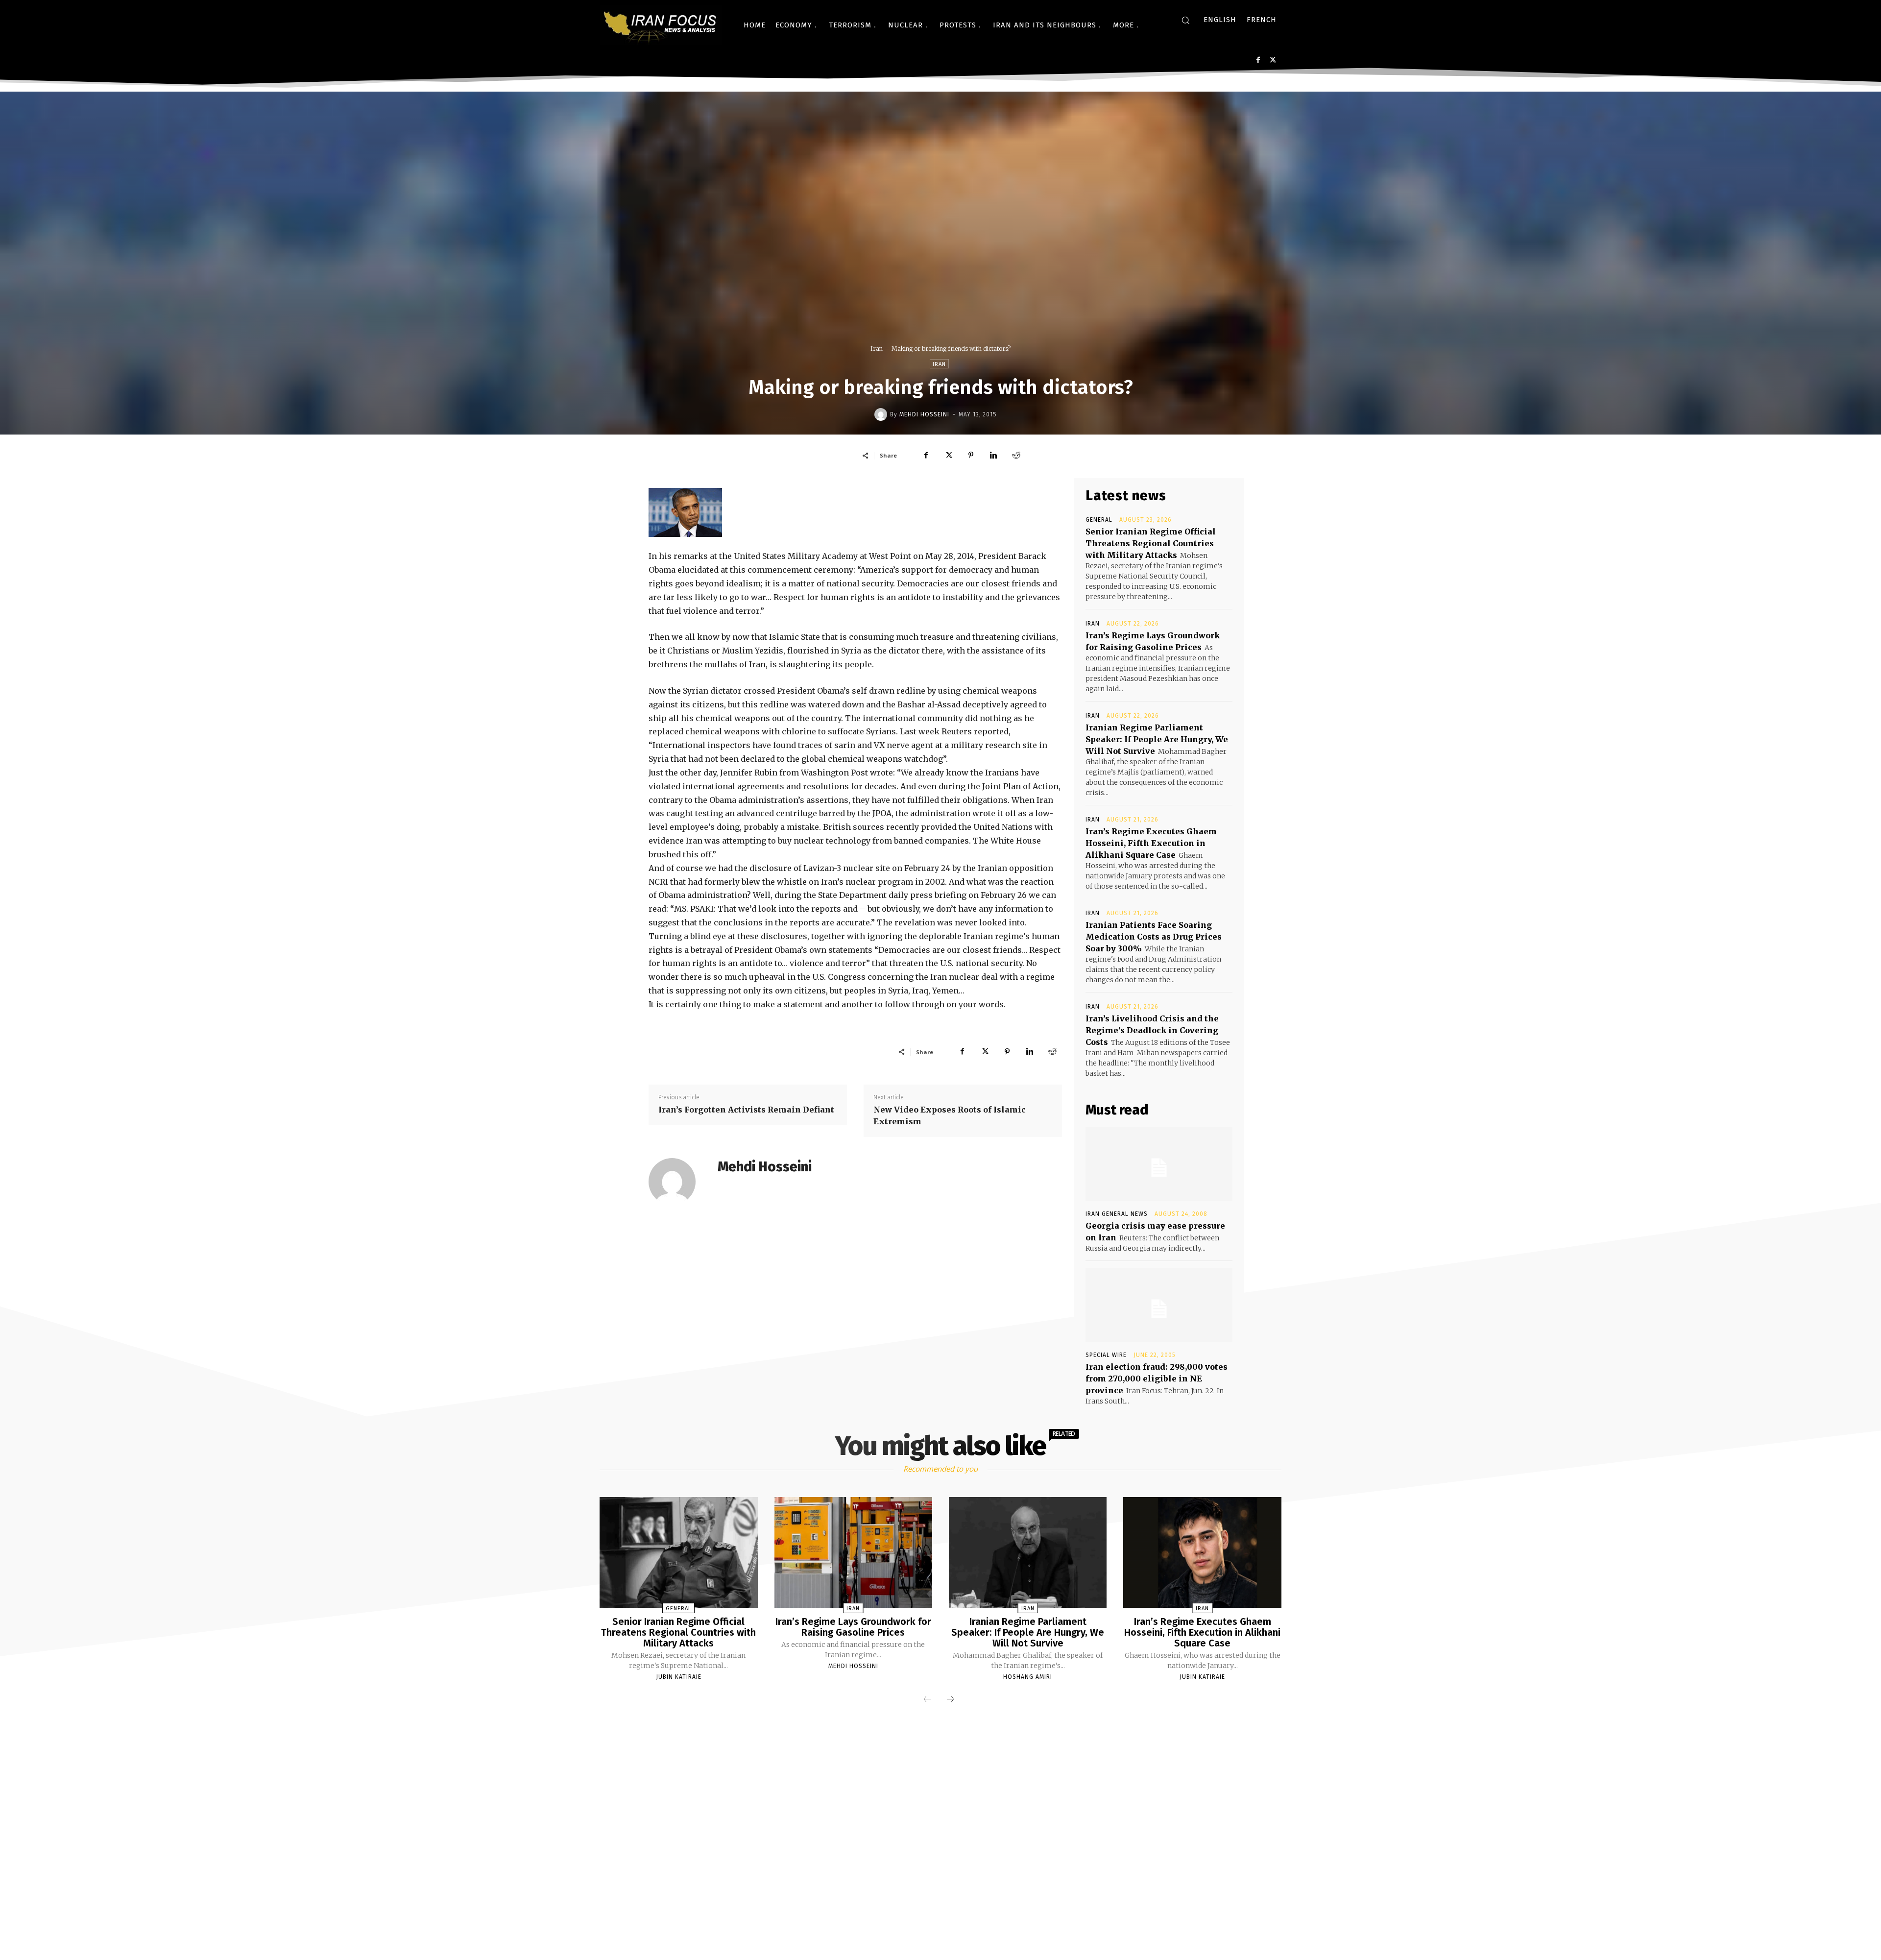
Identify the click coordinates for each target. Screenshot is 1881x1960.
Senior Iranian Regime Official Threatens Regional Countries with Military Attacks (1151, 543)
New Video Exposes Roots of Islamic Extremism (950, 1115)
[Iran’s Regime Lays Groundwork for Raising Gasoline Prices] (853, 1552)
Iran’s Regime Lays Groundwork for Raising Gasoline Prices (853, 1627)
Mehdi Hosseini (924, 414)
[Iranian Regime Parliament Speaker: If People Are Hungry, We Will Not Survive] (1028, 1552)
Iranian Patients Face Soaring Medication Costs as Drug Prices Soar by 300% (1154, 937)
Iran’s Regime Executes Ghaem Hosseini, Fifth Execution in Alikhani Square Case (1151, 843)
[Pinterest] (971, 455)
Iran (877, 349)
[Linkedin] (993, 455)
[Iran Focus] (661, 25)
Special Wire (1106, 1355)
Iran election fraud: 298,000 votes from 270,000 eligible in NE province (1157, 1379)
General (1099, 520)
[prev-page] (927, 1700)
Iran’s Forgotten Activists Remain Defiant (746, 1110)
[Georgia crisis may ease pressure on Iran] (1159, 1164)
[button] (1185, 20)
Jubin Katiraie (679, 1677)
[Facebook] (1258, 60)
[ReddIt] (1016, 455)
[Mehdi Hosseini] (882, 414)
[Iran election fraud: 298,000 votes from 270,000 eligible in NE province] (1159, 1305)
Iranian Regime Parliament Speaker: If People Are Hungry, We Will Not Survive (1157, 739)
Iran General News (1117, 1214)
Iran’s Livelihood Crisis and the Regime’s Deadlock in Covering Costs (1152, 1030)
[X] (1273, 60)
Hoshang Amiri (1028, 1677)
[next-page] (950, 1700)
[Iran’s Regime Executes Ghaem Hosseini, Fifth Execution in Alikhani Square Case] (1202, 1552)
